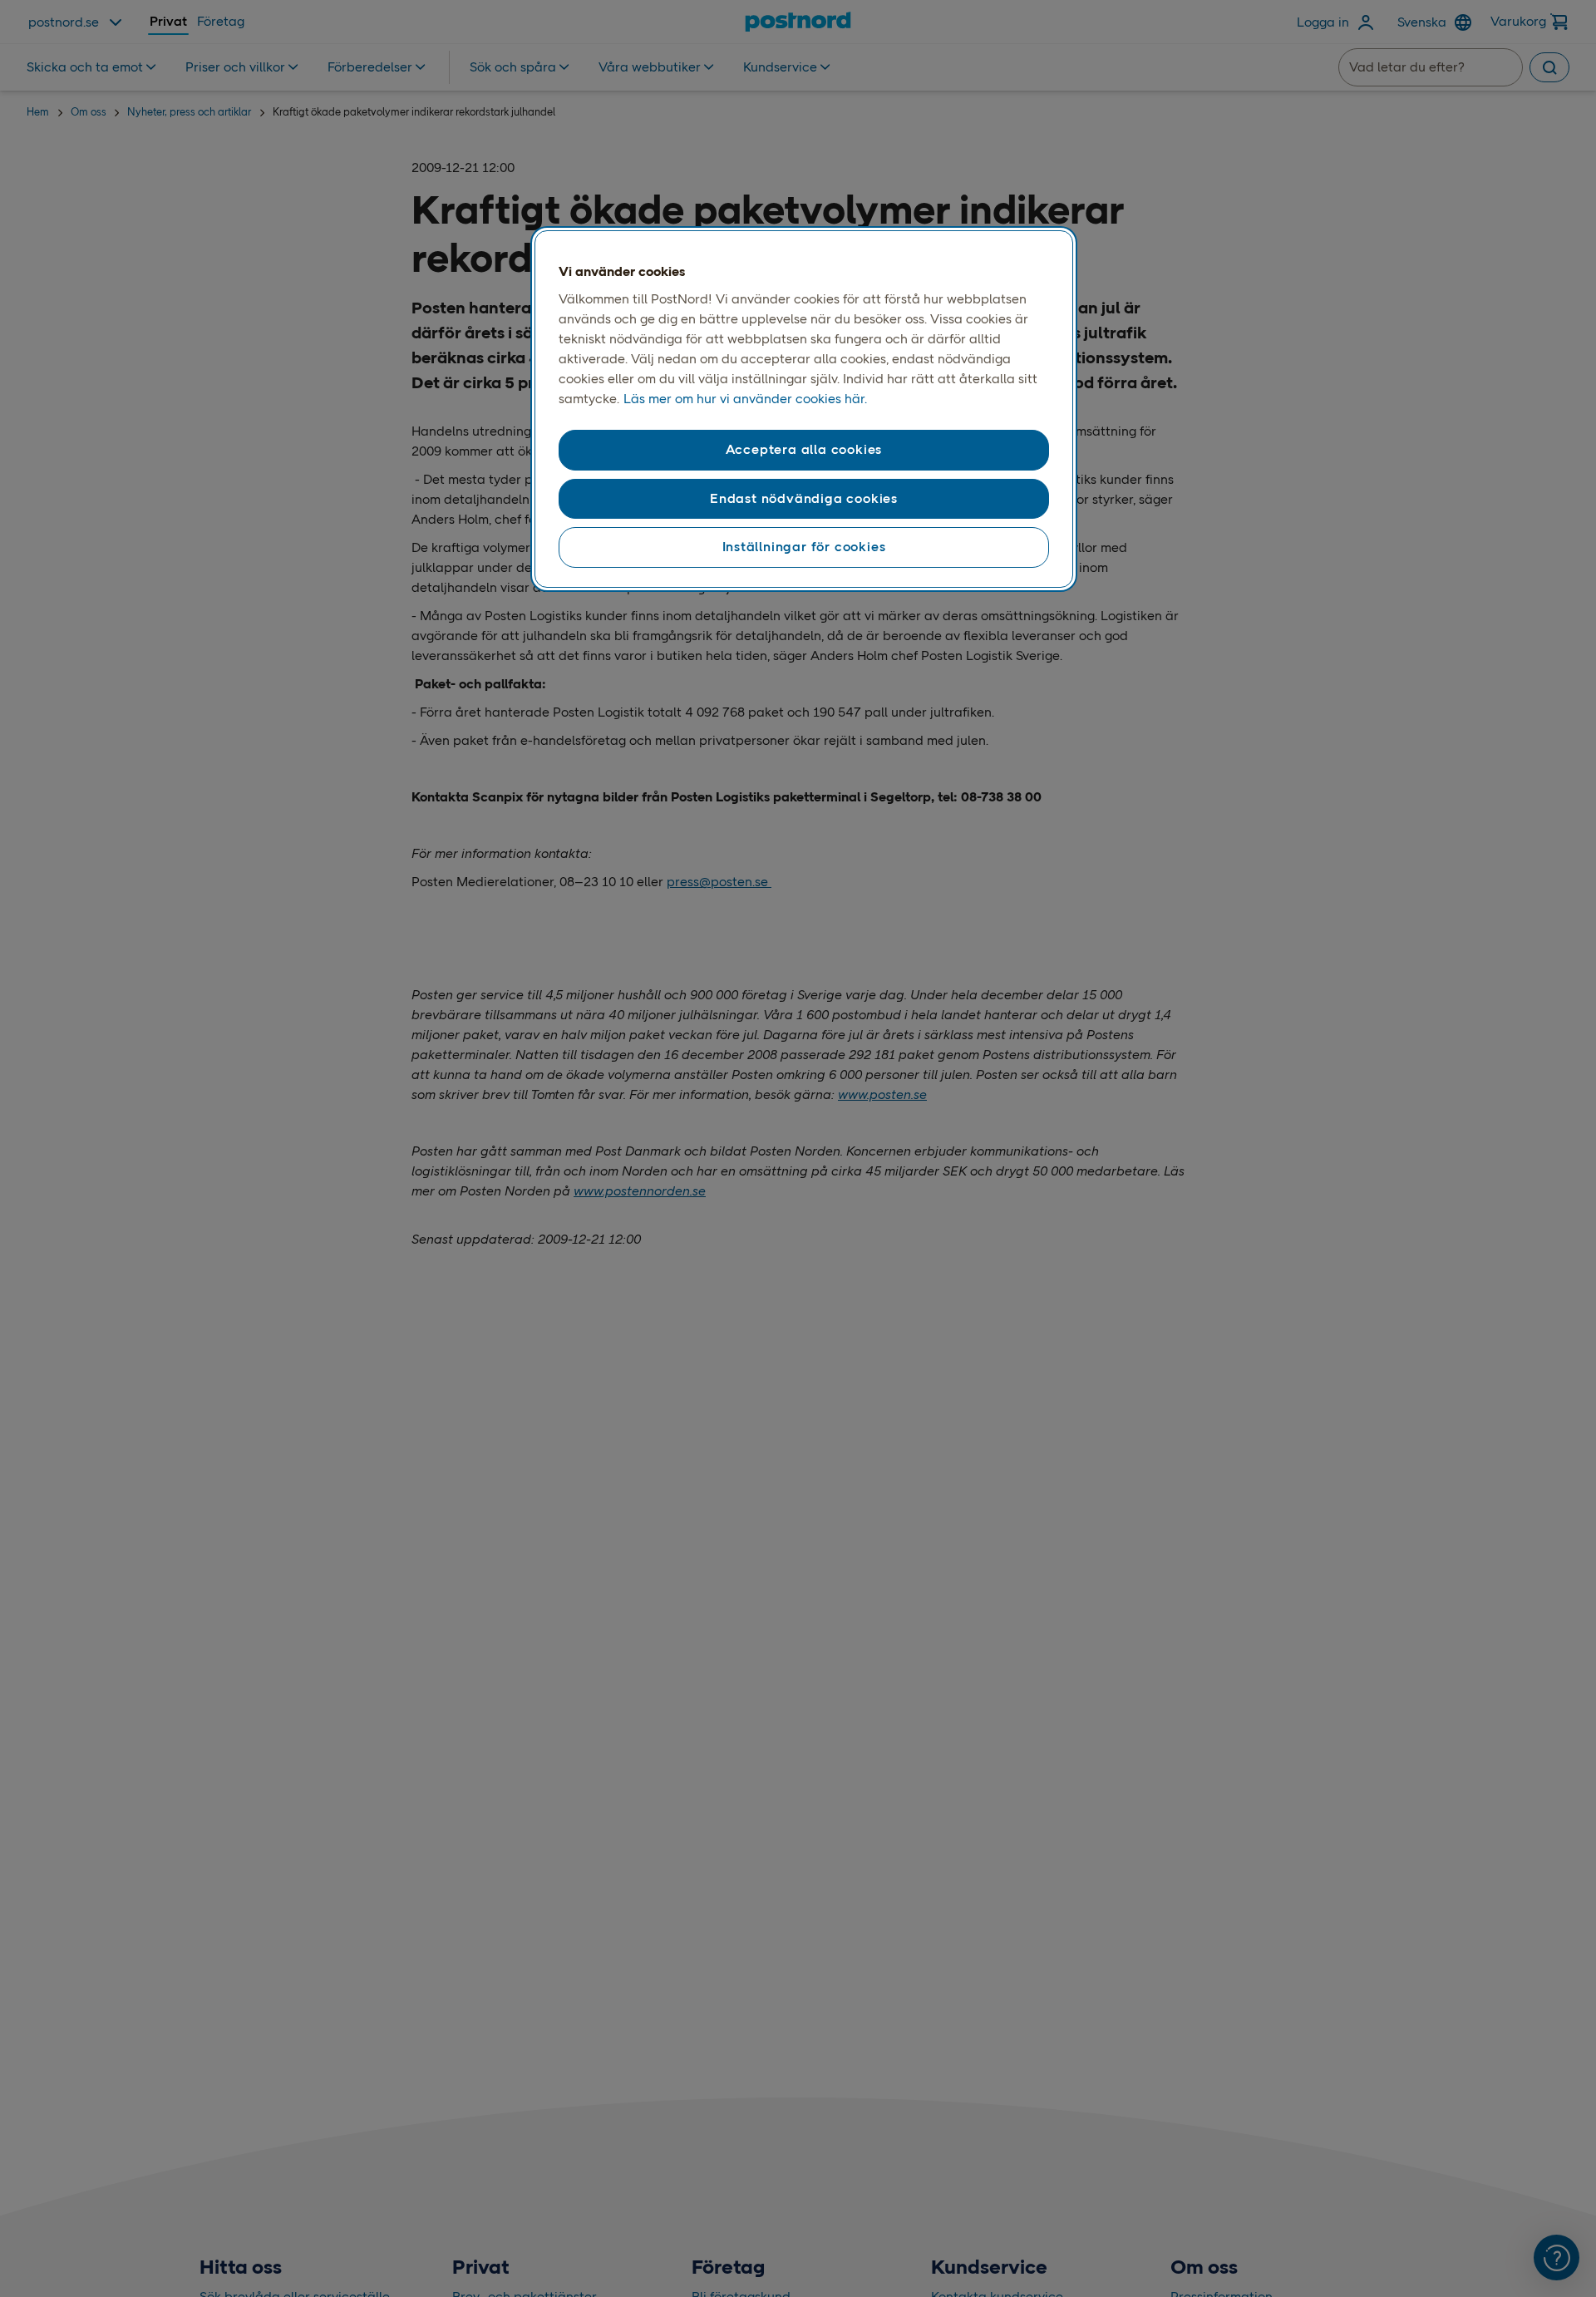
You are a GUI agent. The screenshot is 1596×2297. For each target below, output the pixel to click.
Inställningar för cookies (804, 547)
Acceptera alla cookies (804, 450)
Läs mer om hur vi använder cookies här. (745, 399)
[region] (804, 409)
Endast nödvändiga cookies (804, 498)
